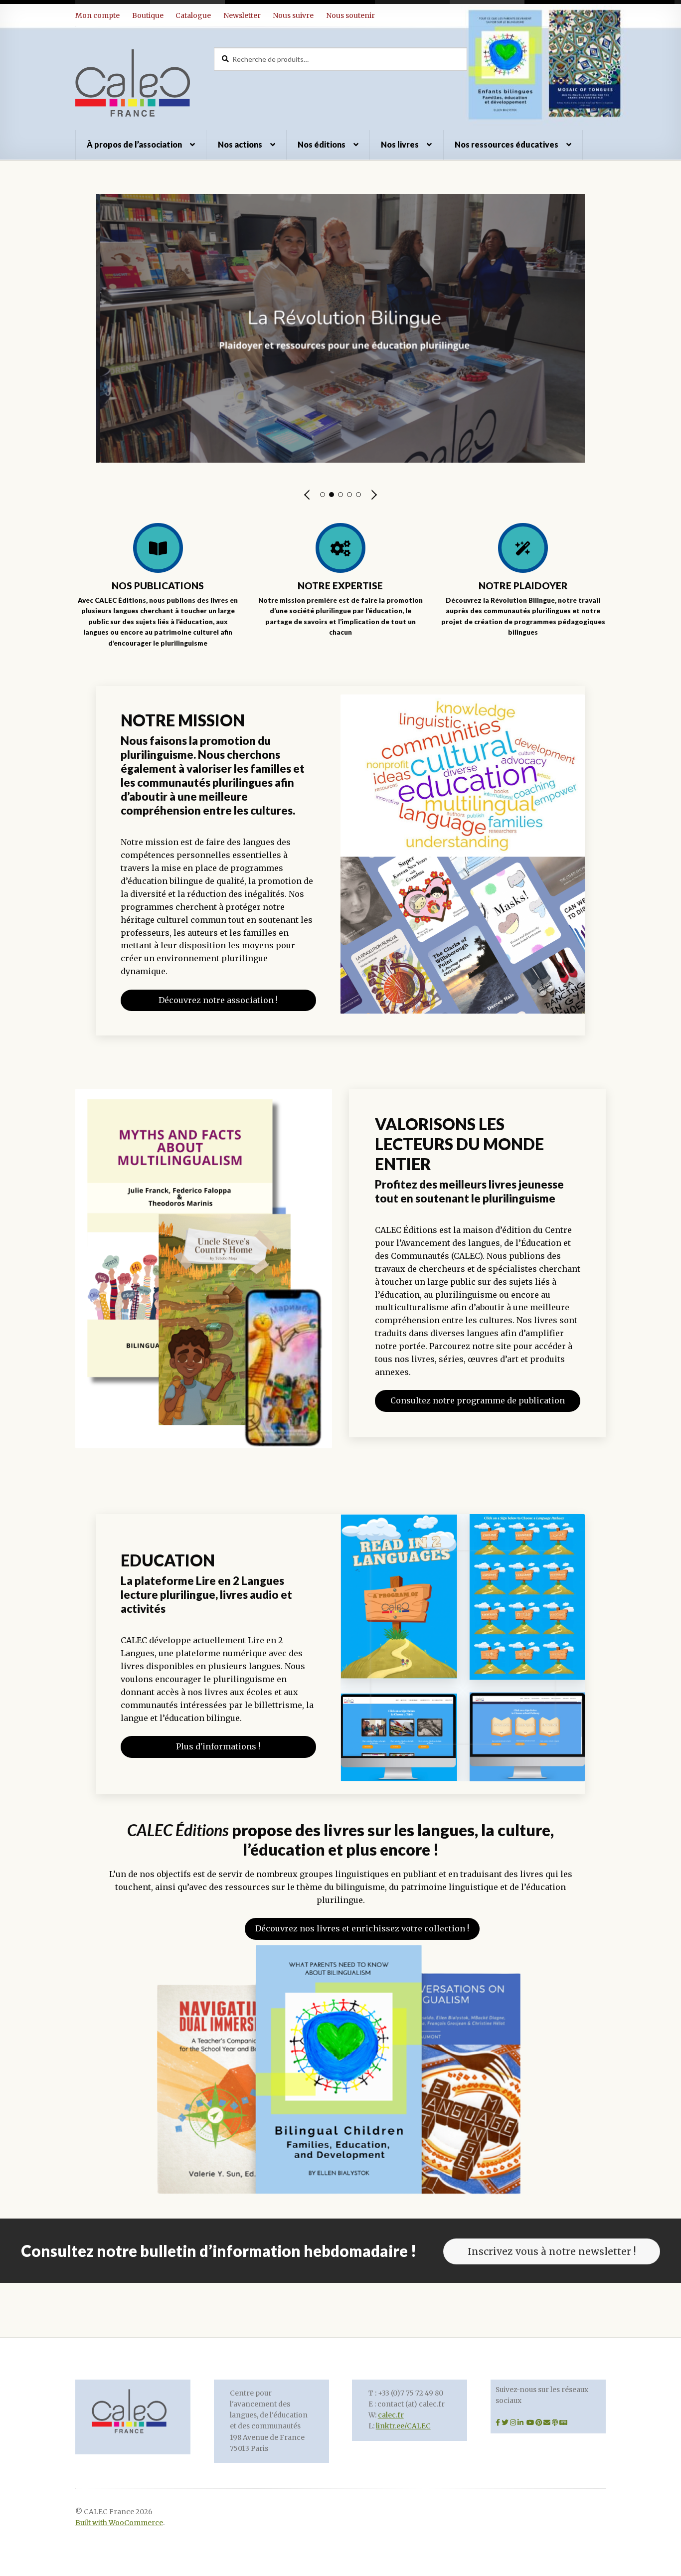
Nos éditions (322, 144)
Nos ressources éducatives (507, 144)
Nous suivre (293, 15)
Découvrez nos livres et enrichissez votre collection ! (362, 1928)
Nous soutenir (350, 15)
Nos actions (240, 144)
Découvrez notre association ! (218, 1000)
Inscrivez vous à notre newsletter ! (552, 2251)
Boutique (148, 15)
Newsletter (242, 15)
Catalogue (193, 15)
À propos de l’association (134, 144)
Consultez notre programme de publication (478, 1400)
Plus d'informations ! (218, 1746)
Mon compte (97, 15)
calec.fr (391, 2415)
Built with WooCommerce (119, 2523)
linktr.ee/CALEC (403, 2426)
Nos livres (400, 144)
